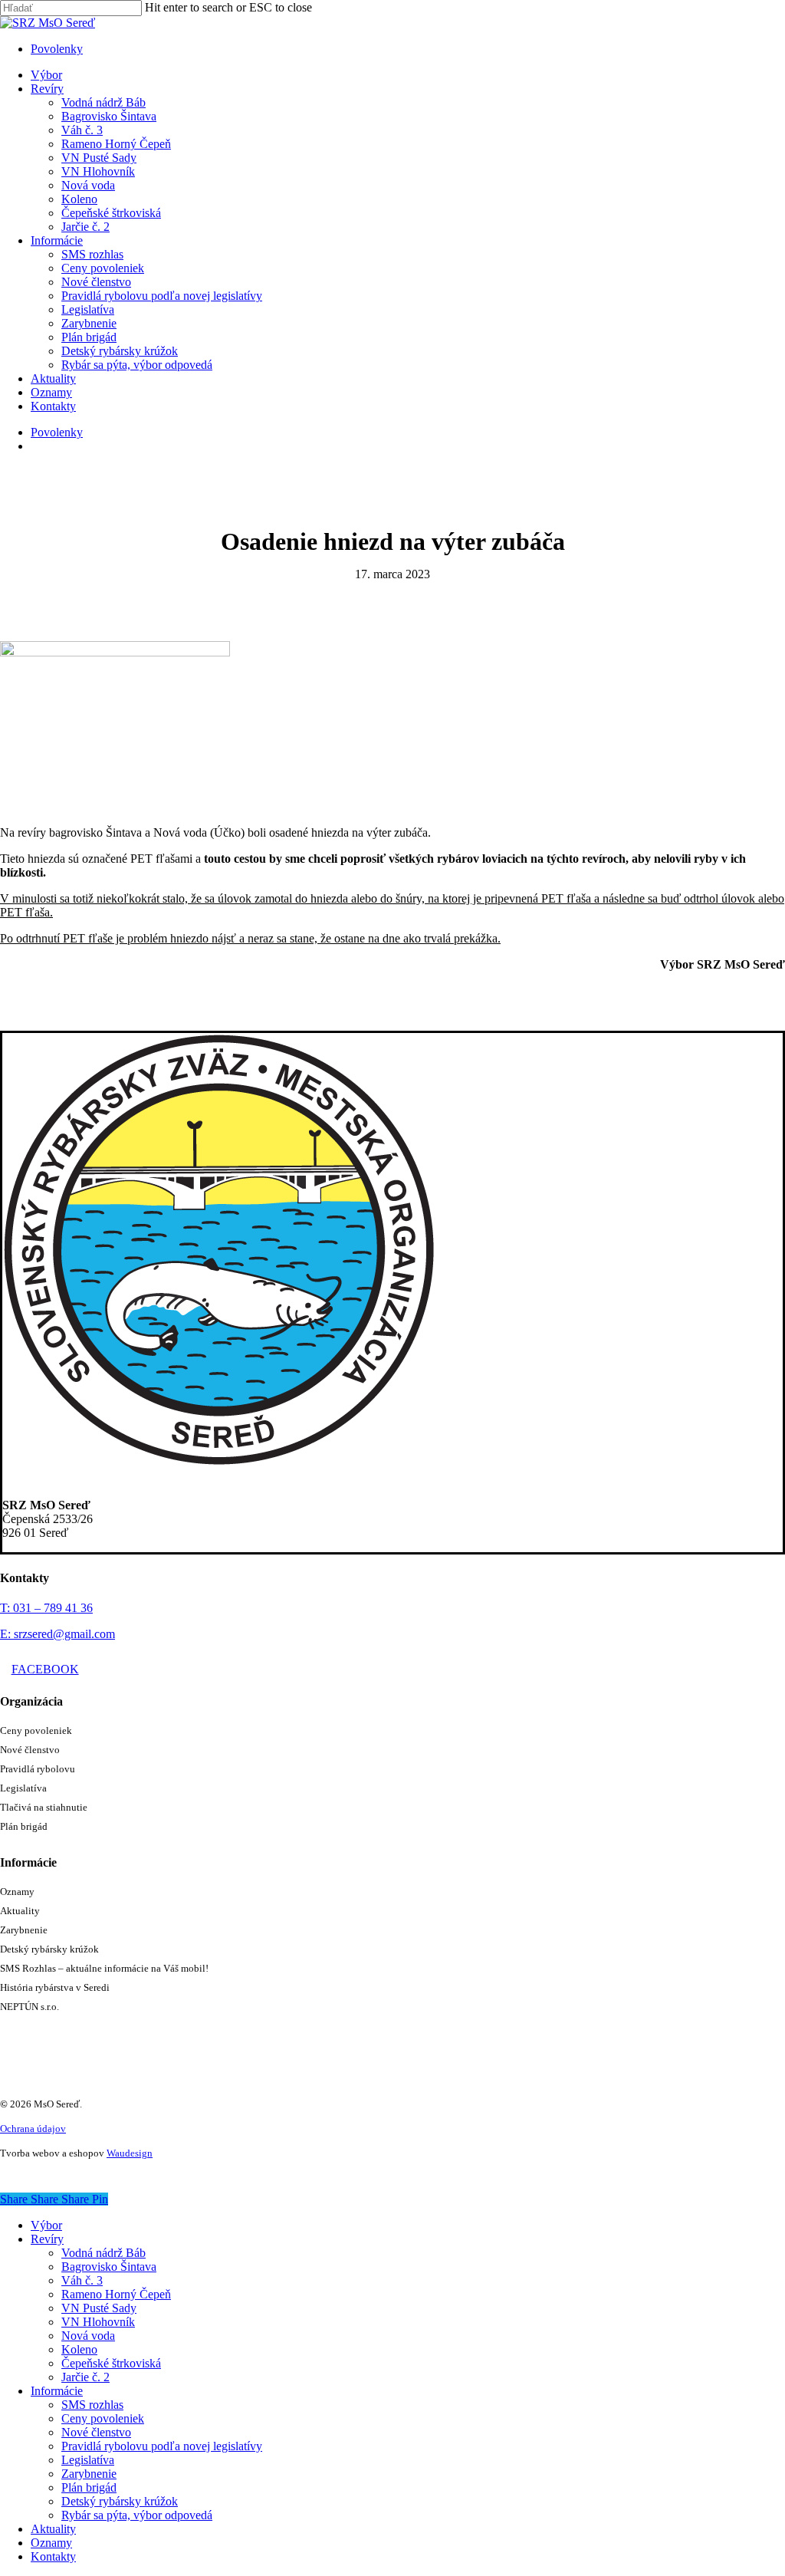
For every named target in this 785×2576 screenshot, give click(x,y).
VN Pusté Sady (99, 2308)
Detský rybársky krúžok (49, 1949)
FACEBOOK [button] (45, 1669)
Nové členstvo (30, 1750)
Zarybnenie (24, 1930)
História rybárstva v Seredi (55, 1987)
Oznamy (17, 1892)
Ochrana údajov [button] (33, 2129)
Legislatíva (23, 1788)
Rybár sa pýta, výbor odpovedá (137, 2515)
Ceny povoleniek (36, 1730)
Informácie (57, 2391)
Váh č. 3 (82, 2280)
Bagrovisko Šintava (109, 2267)
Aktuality (20, 1911)
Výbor (46, 2225)
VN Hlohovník (98, 2322)
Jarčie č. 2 (85, 2377)
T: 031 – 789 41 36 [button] (46, 1608)
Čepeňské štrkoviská (111, 2363)
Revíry (47, 2239)
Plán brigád (24, 1826)
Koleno (79, 2349)
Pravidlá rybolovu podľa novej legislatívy (162, 2446)
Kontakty (53, 2556)
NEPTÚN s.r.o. (30, 2007)
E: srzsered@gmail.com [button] (57, 1634)
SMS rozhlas (92, 2405)
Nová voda (88, 2336)
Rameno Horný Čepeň (116, 2294)
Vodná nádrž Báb (103, 2253)
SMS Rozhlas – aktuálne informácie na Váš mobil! (104, 1968)
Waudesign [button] (130, 2153)
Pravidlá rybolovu (38, 1769)
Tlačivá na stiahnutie (44, 1807)
